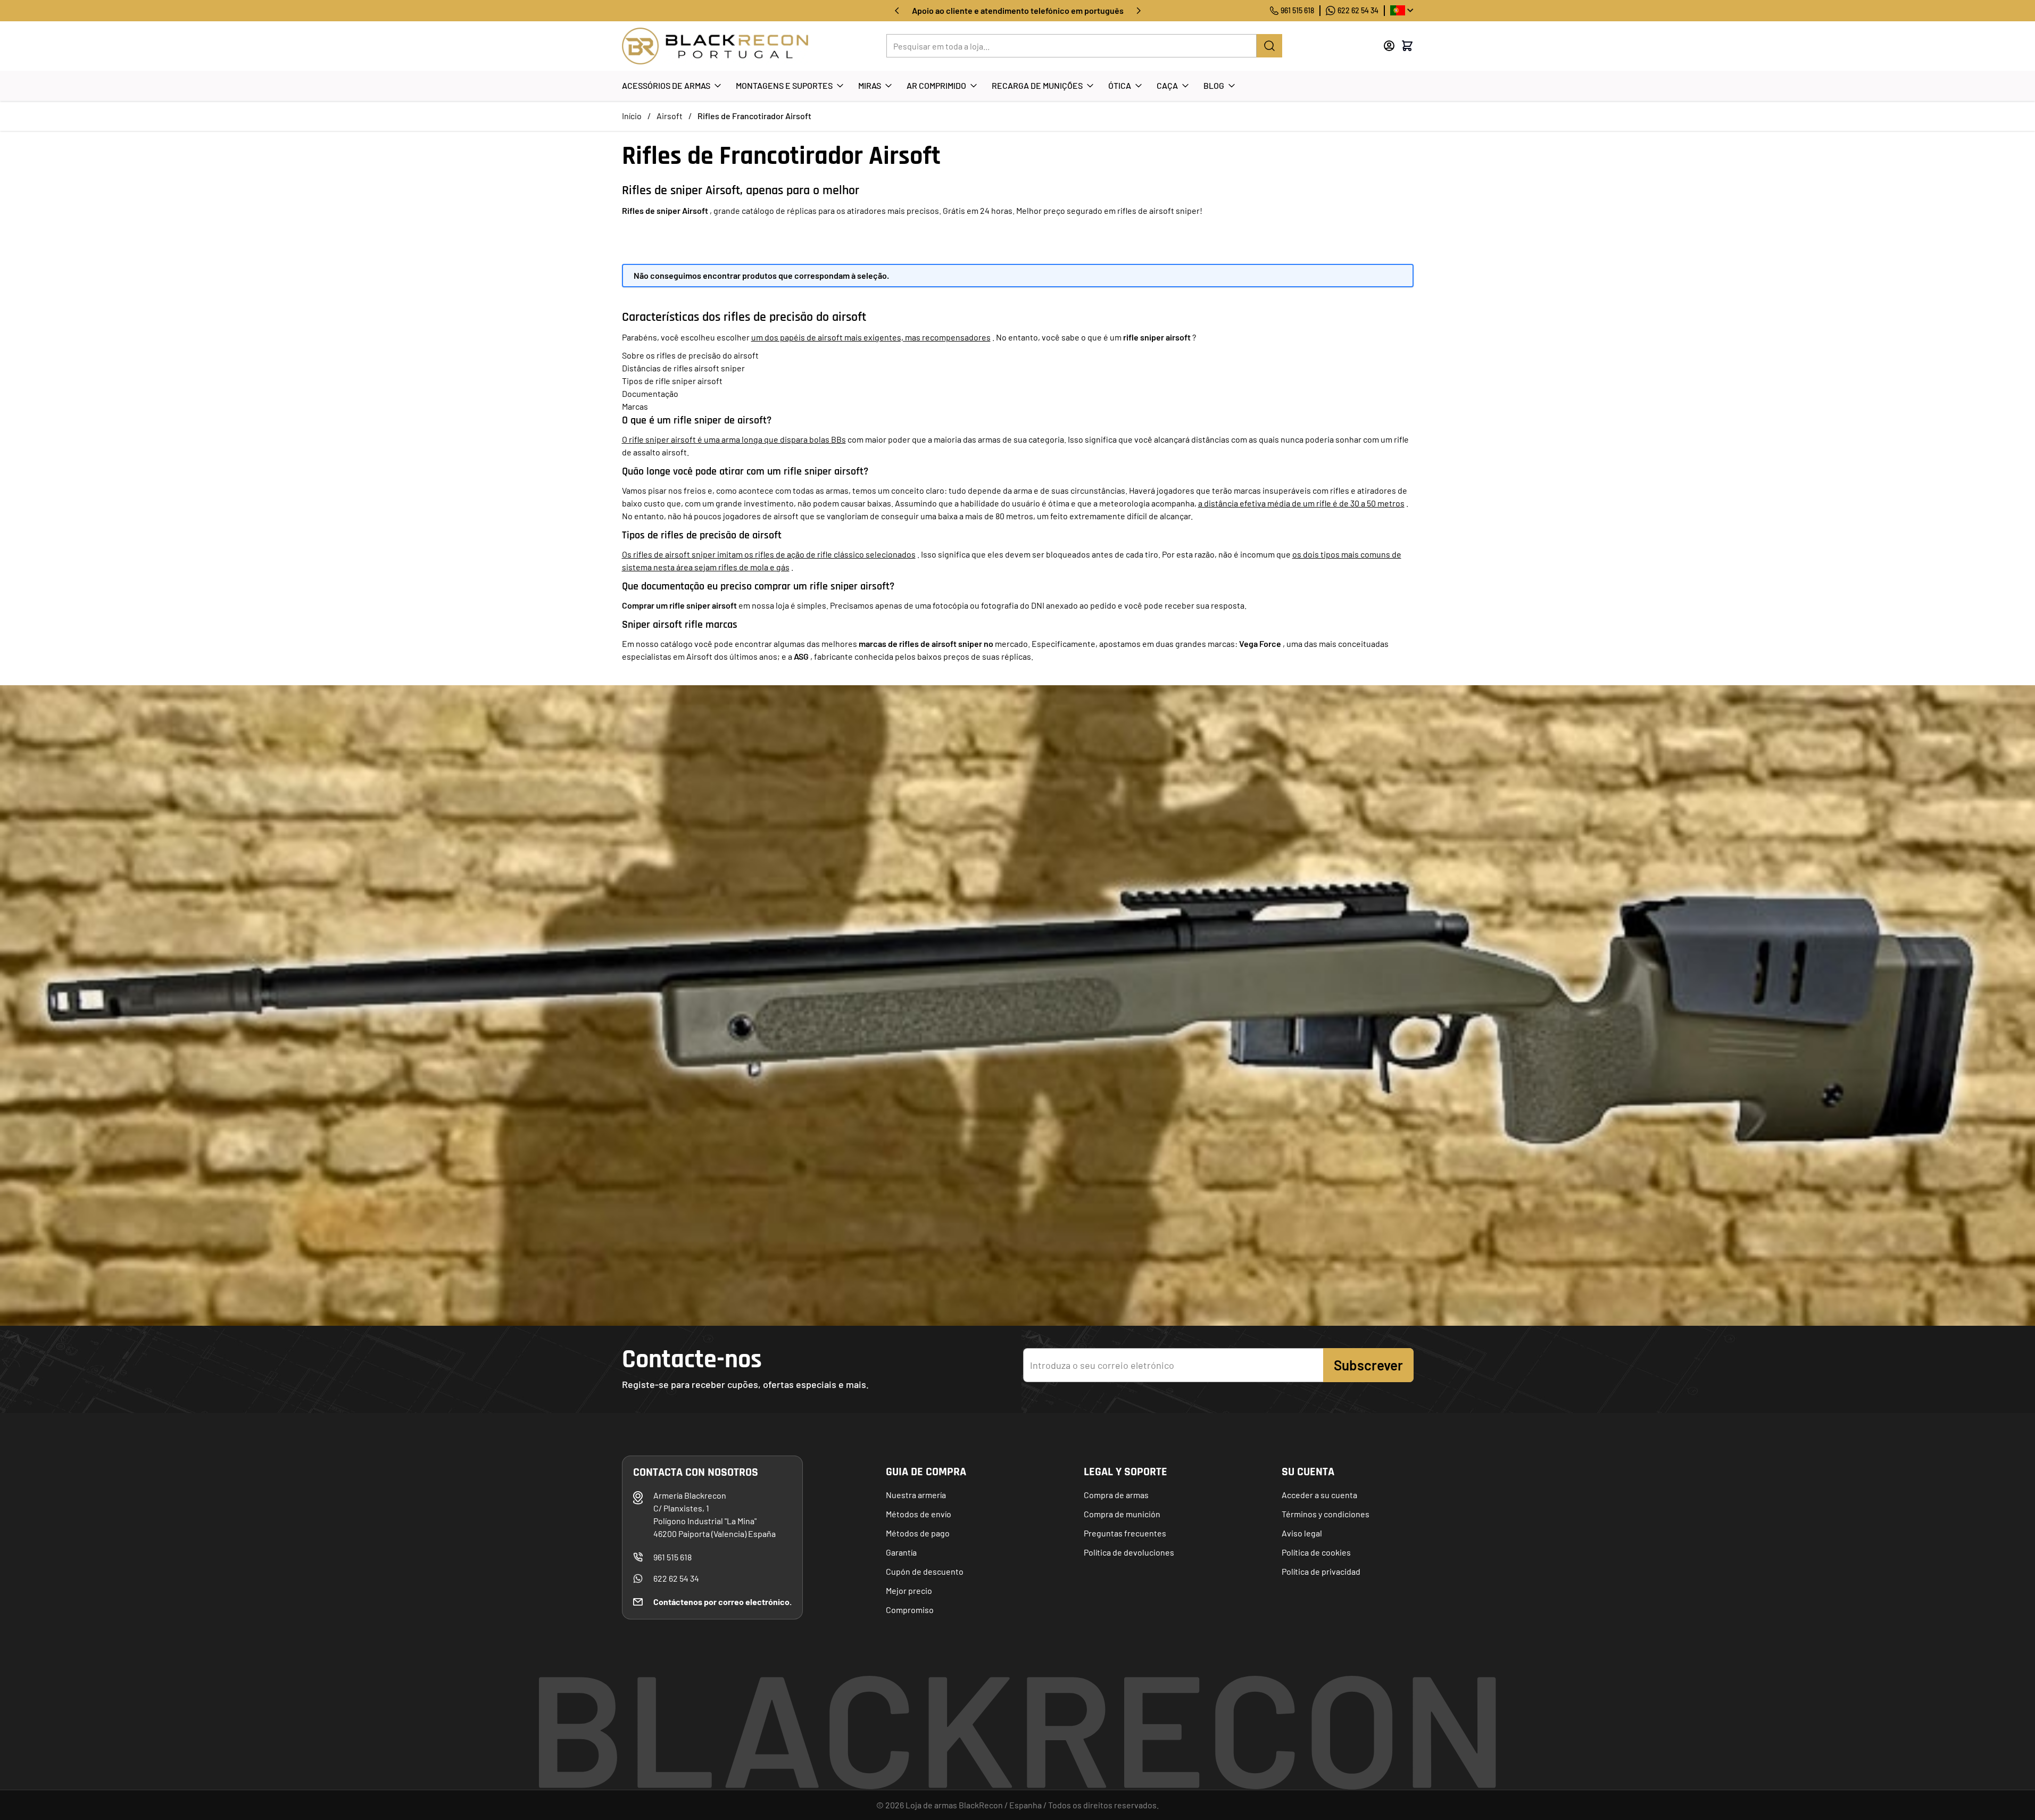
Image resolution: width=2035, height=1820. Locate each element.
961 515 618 (1297, 10)
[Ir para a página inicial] (715, 46)
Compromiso (910, 1610)
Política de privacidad (1321, 1571)
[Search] (1269, 46)
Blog (1214, 85)
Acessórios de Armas (666, 85)
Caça (1167, 85)
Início (632, 116)
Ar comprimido (936, 85)
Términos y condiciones (1326, 1514)
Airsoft (670, 116)
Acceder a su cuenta (1319, 1495)
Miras (870, 85)
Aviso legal (1302, 1533)
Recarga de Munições (1037, 85)
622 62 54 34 (1358, 10)
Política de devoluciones (1129, 1552)
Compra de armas (1116, 1495)
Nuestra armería (916, 1495)
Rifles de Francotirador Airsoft (754, 116)
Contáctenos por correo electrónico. (722, 1602)
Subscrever (1368, 1365)
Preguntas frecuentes (1125, 1533)
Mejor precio (909, 1590)
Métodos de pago (918, 1533)
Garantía (901, 1552)
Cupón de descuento (925, 1571)
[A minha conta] (1389, 46)
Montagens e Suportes (784, 85)
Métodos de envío (919, 1514)
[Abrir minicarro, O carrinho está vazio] (1407, 46)
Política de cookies (1316, 1552)
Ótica (1120, 85)
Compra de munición (1122, 1514)
